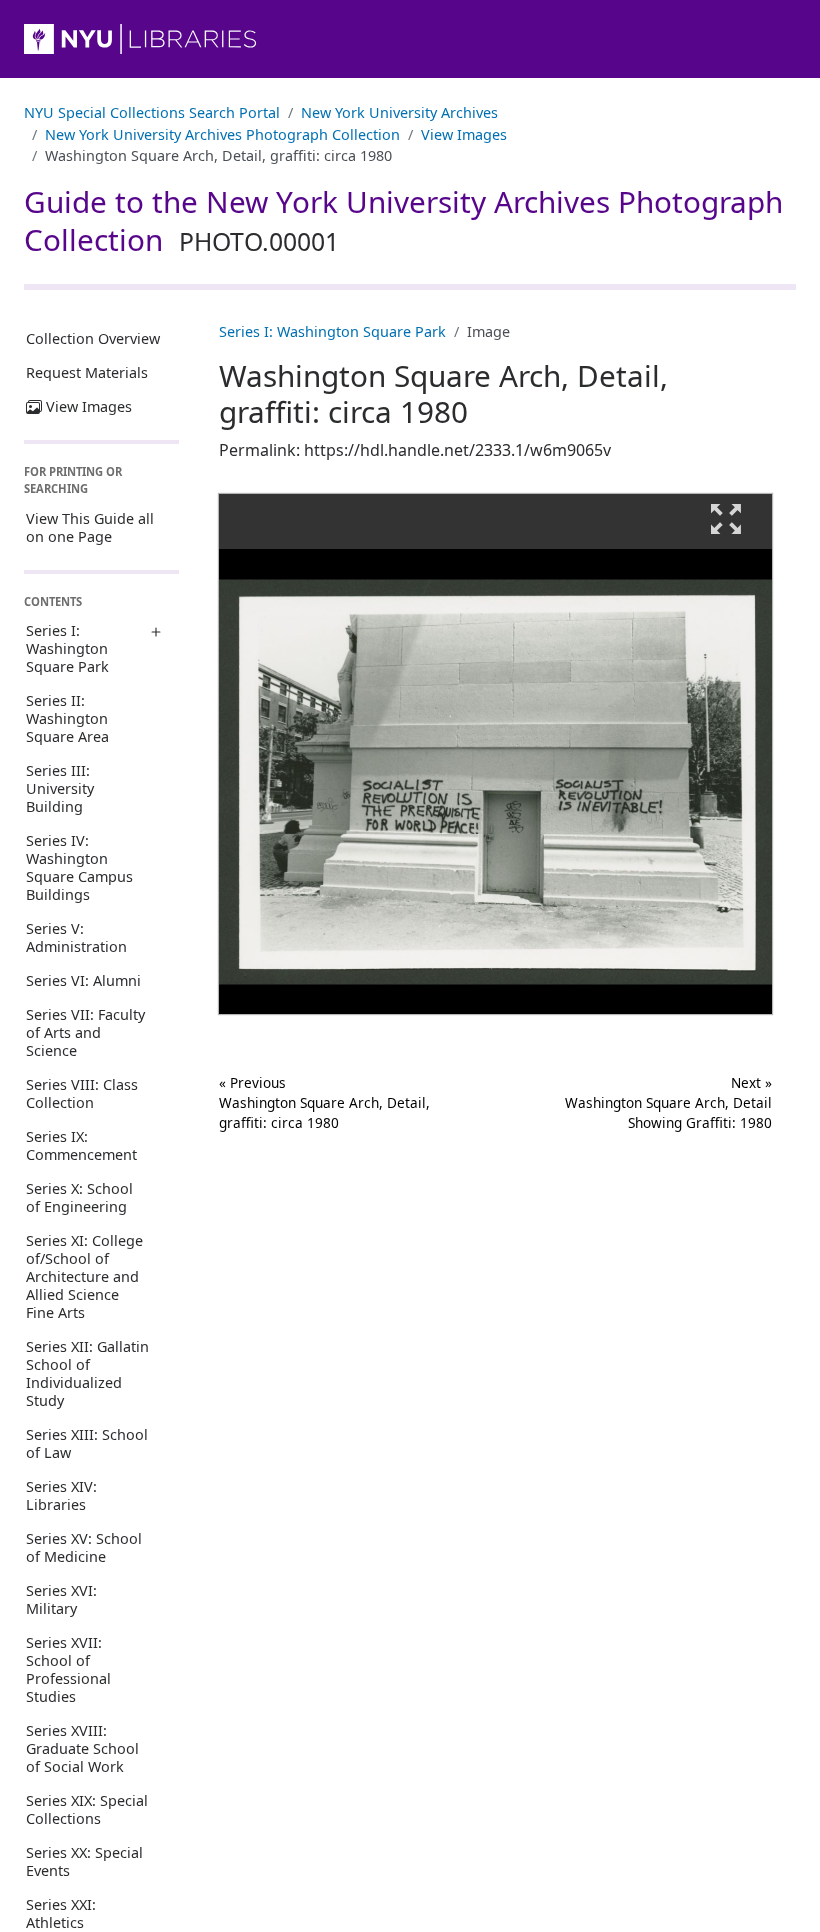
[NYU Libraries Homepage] (410, 39)
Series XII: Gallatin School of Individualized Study (87, 1373)
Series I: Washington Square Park (67, 648)
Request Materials (87, 372)
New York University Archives (399, 112)
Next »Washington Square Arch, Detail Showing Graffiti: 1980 (668, 1103)
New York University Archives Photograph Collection (222, 134)
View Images (464, 134)
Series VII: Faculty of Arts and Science (85, 1032)
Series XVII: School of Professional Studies (68, 1669)
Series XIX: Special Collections (87, 1809)
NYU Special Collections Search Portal (152, 112)
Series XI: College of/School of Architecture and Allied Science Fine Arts (84, 1276)
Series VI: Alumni (83, 980)
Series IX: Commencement (81, 1145)
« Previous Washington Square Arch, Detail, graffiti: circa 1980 (324, 1103)
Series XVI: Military (61, 1599)
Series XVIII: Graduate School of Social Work (82, 1748)
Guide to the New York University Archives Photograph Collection (403, 221)
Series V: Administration (76, 937)
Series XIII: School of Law (87, 1443)
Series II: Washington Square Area (67, 718)
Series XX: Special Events (84, 1861)
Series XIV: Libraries (61, 1495)
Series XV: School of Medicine (84, 1547)
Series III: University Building (60, 788)
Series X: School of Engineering (79, 1197)
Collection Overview (93, 338)
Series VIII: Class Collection (82, 1093)
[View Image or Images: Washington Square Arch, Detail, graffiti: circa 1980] (495, 754)
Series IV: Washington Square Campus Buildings (79, 867)
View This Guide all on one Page (90, 527)
